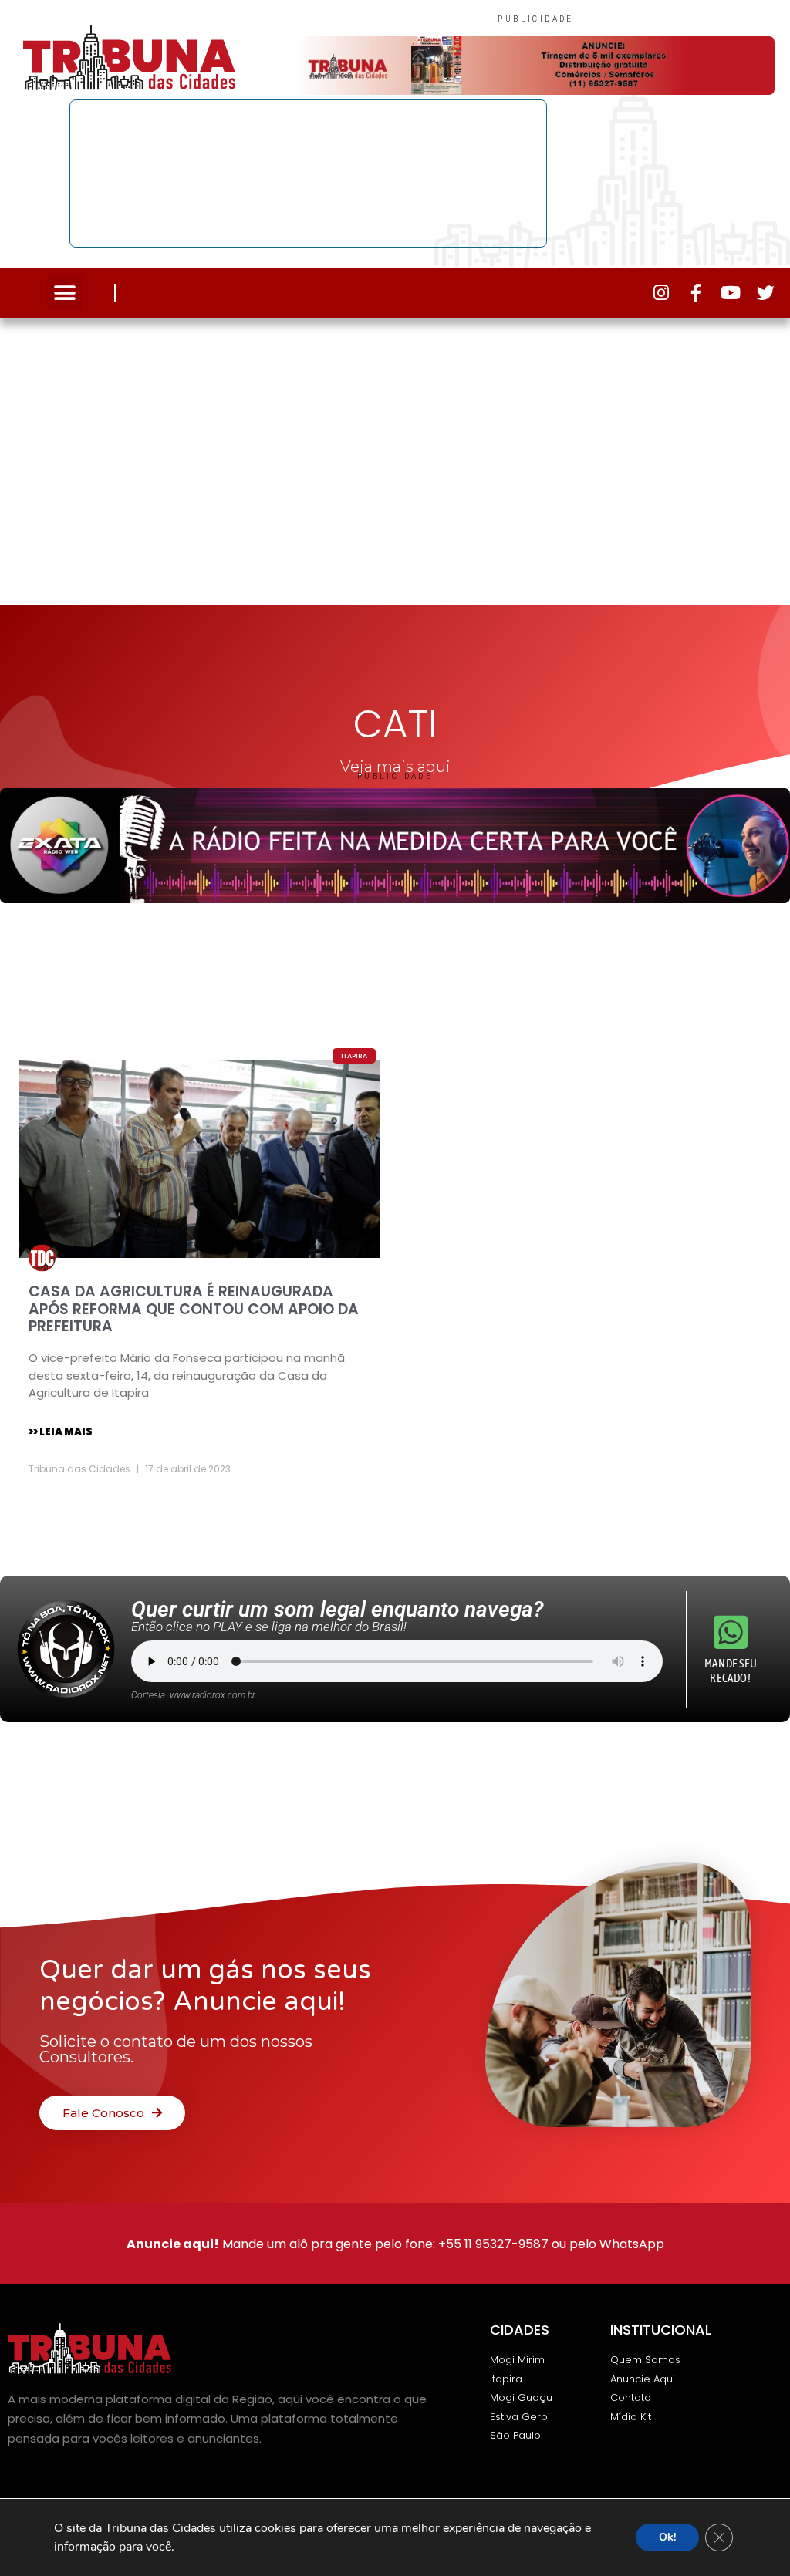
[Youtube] (731, 293)
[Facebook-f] (696, 293)
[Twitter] (766, 293)
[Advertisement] (395, 457)
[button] (64, 293)
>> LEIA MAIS (61, 1432)
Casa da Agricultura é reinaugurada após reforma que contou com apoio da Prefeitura (194, 1309)
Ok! (667, 2537)
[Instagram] (662, 293)
